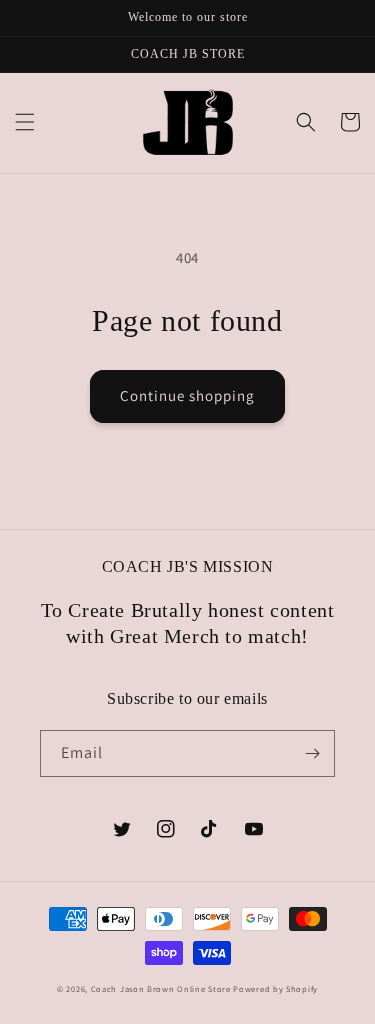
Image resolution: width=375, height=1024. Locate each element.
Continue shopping (187, 395)
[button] (25, 122)
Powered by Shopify (275, 988)
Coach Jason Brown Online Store (161, 988)
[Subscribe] (312, 753)
